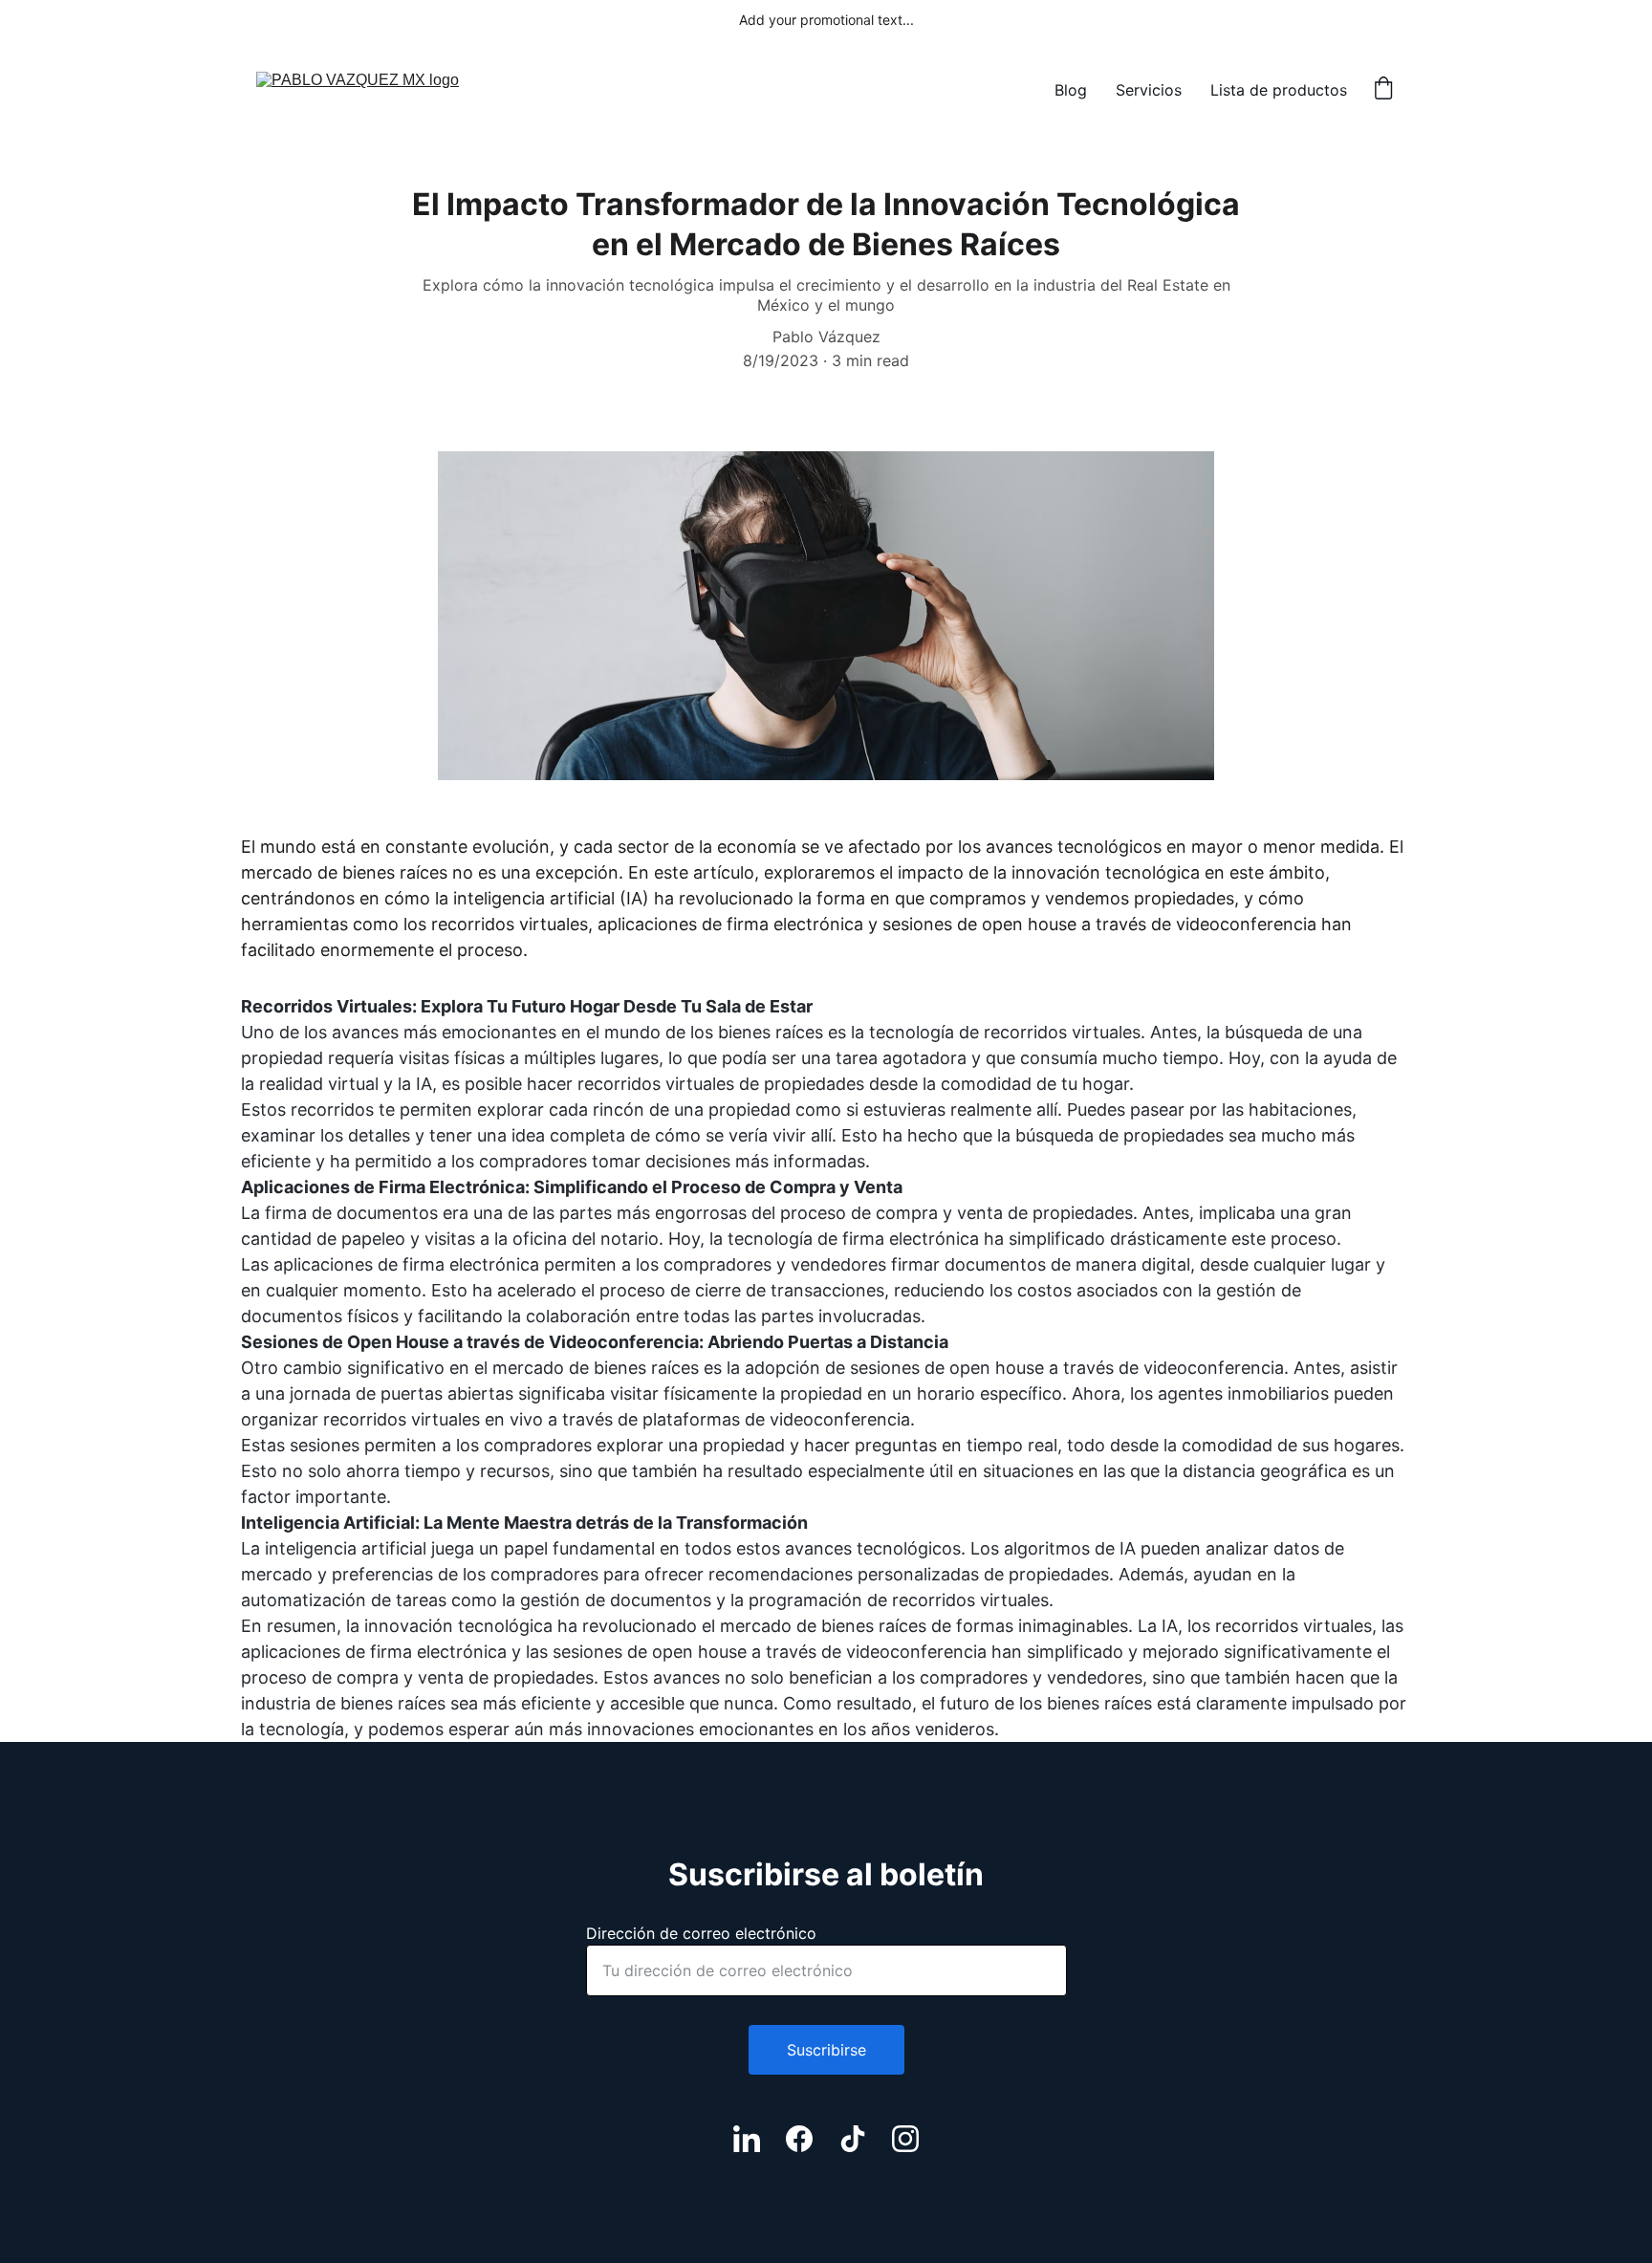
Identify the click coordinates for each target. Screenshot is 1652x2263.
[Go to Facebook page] (799, 2139)
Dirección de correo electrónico (701, 1933)
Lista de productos (1279, 90)
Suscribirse (826, 2050)
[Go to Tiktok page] (853, 2139)
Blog (1071, 90)
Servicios (1149, 90)
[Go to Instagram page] (905, 2139)
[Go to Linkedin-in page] (747, 2139)
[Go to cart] (1383, 90)
